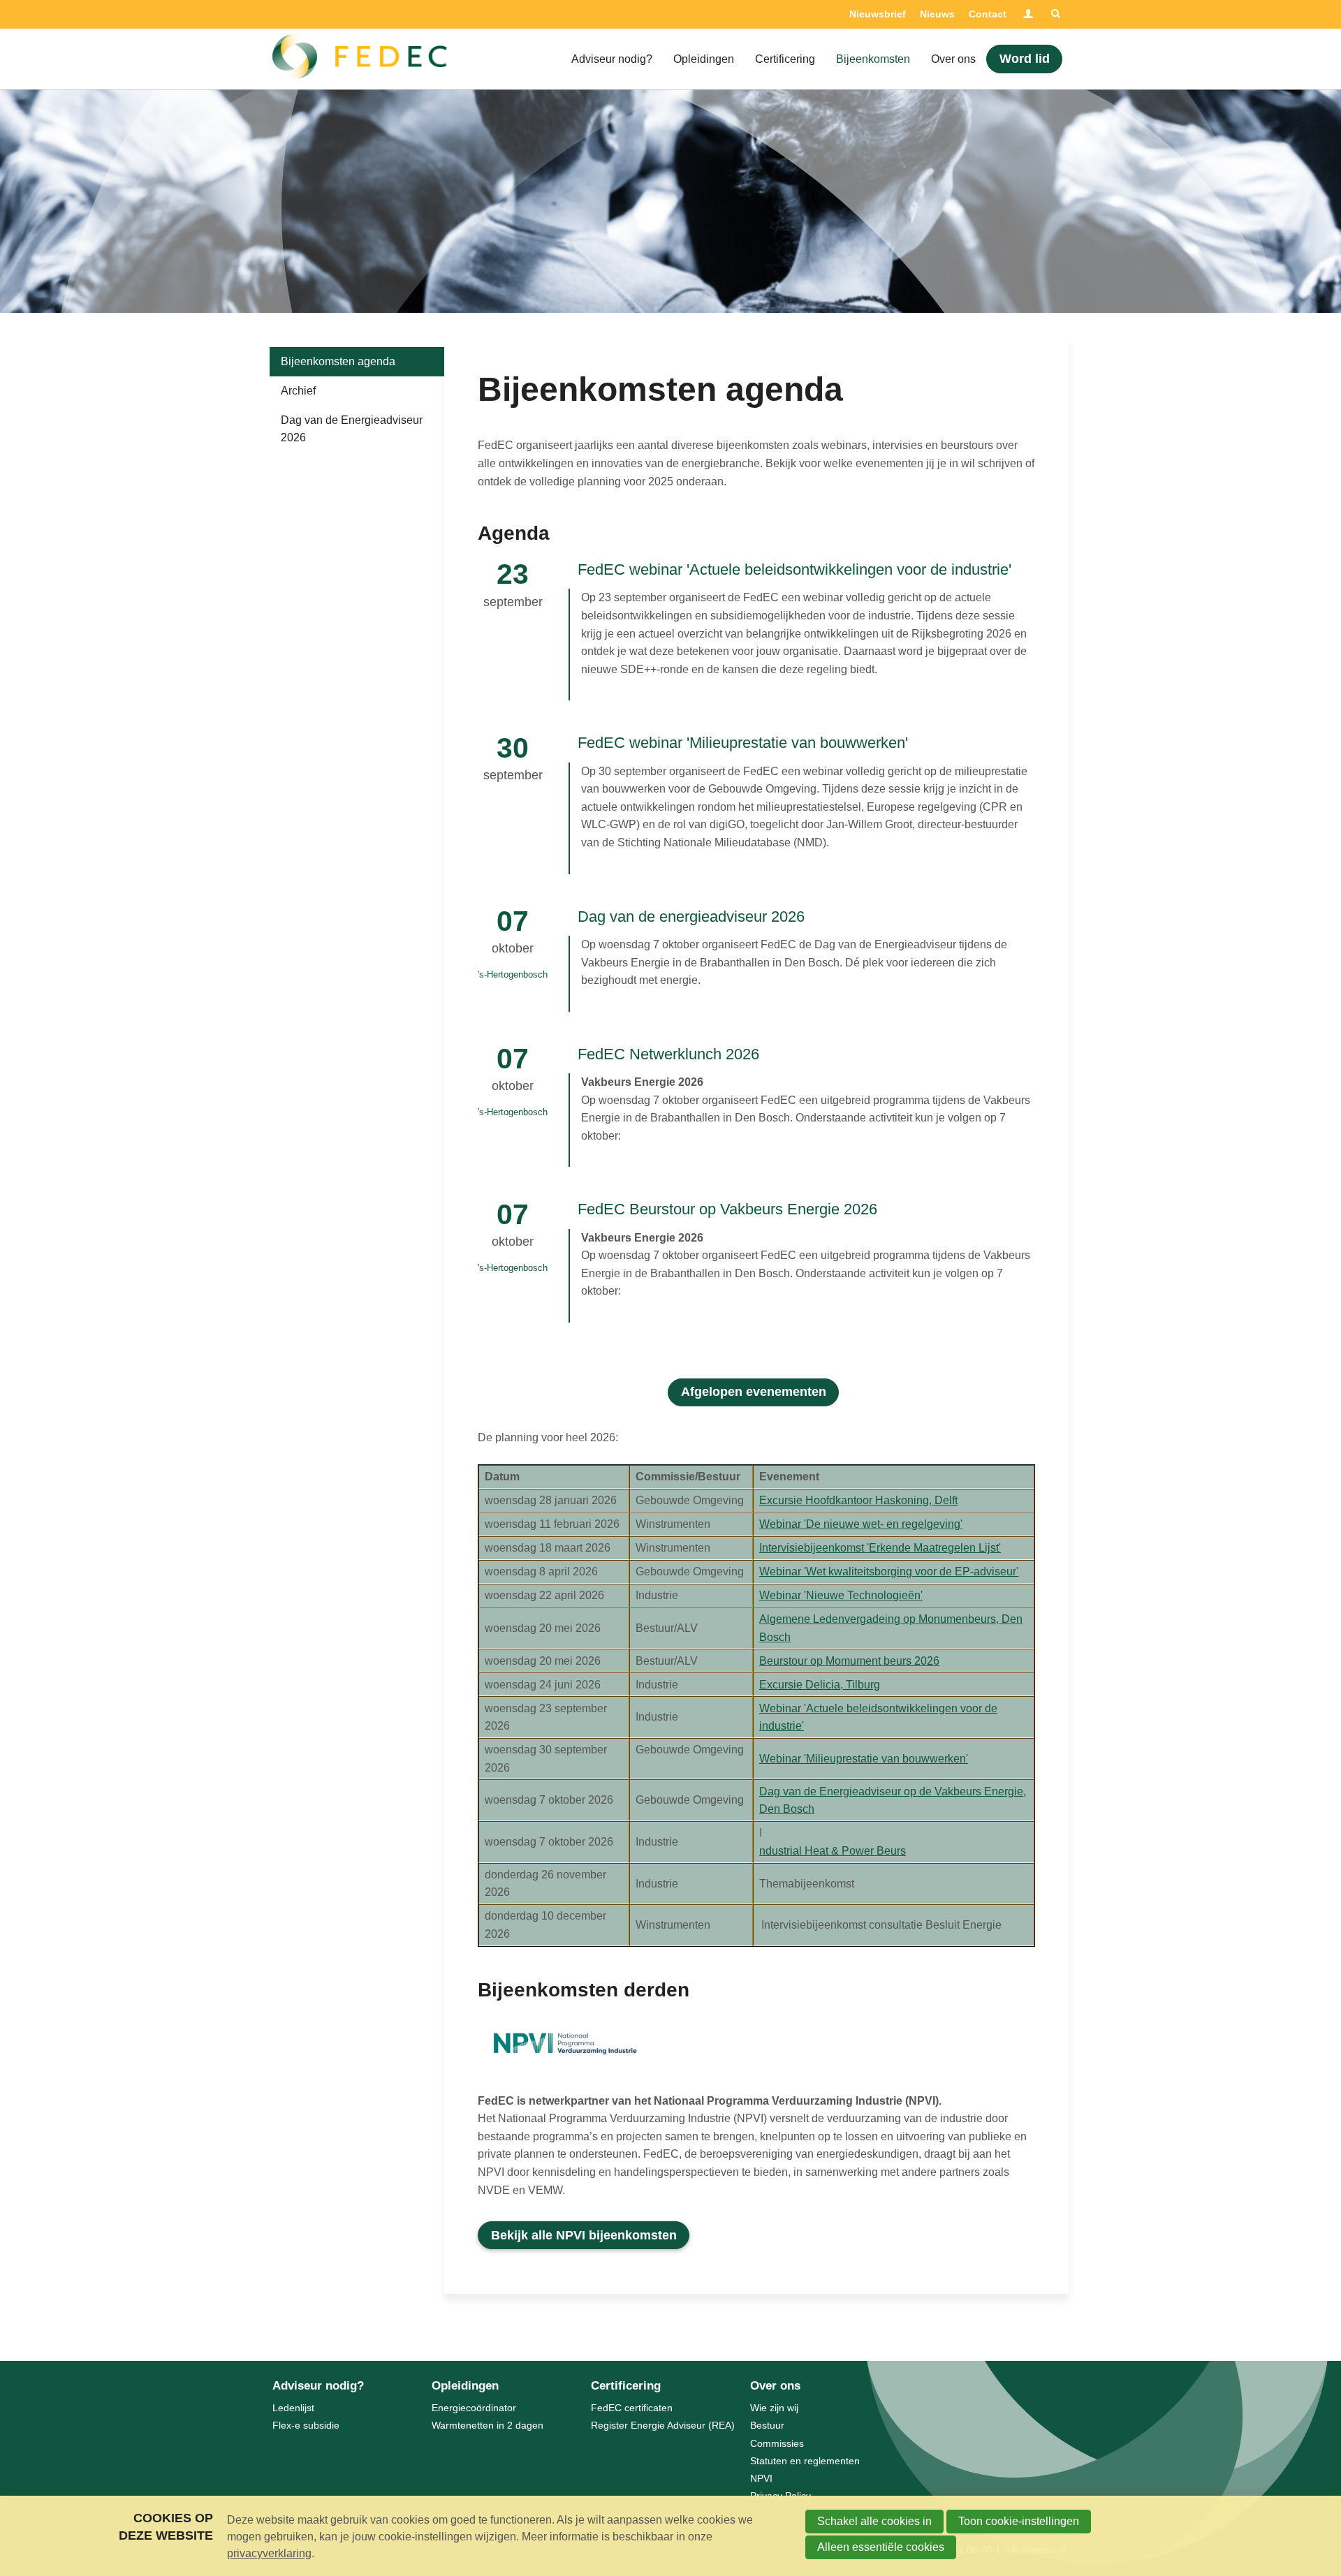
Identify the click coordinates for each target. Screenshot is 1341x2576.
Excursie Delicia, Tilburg (820, 1685)
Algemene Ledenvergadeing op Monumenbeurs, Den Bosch (891, 1628)
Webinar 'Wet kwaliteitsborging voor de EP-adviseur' (889, 1572)
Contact (988, 14)
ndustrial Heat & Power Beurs (833, 1851)
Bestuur (767, 2425)
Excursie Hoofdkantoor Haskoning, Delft (858, 1500)
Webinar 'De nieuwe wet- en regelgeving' (861, 1524)
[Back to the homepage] (360, 59)
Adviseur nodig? (612, 59)
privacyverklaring (269, 2553)
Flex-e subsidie (306, 2425)
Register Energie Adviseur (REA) (663, 2425)
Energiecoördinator (474, 2408)
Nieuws (937, 14)
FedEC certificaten (632, 2408)
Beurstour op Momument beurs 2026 (849, 1661)
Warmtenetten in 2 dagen (488, 2425)
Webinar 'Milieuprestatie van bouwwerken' (864, 1759)
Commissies (777, 2443)
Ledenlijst (293, 2408)
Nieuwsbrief (878, 14)
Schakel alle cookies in (874, 2521)
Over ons (953, 59)
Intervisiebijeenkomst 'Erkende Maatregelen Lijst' (880, 1548)
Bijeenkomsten (873, 59)
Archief (298, 391)
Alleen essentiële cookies (881, 2547)
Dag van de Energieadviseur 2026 (352, 429)
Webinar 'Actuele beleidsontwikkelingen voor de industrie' (878, 1717)
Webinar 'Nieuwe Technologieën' (841, 1595)
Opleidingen (704, 59)
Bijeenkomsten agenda (338, 361)
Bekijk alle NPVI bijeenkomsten (584, 2235)
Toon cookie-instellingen (1019, 2521)
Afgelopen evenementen (754, 1392)
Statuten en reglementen (805, 2461)
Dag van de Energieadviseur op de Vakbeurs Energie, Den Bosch (893, 1801)
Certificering (785, 59)
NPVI (761, 2478)
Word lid (1025, 59)
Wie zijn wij (774, 2408)
